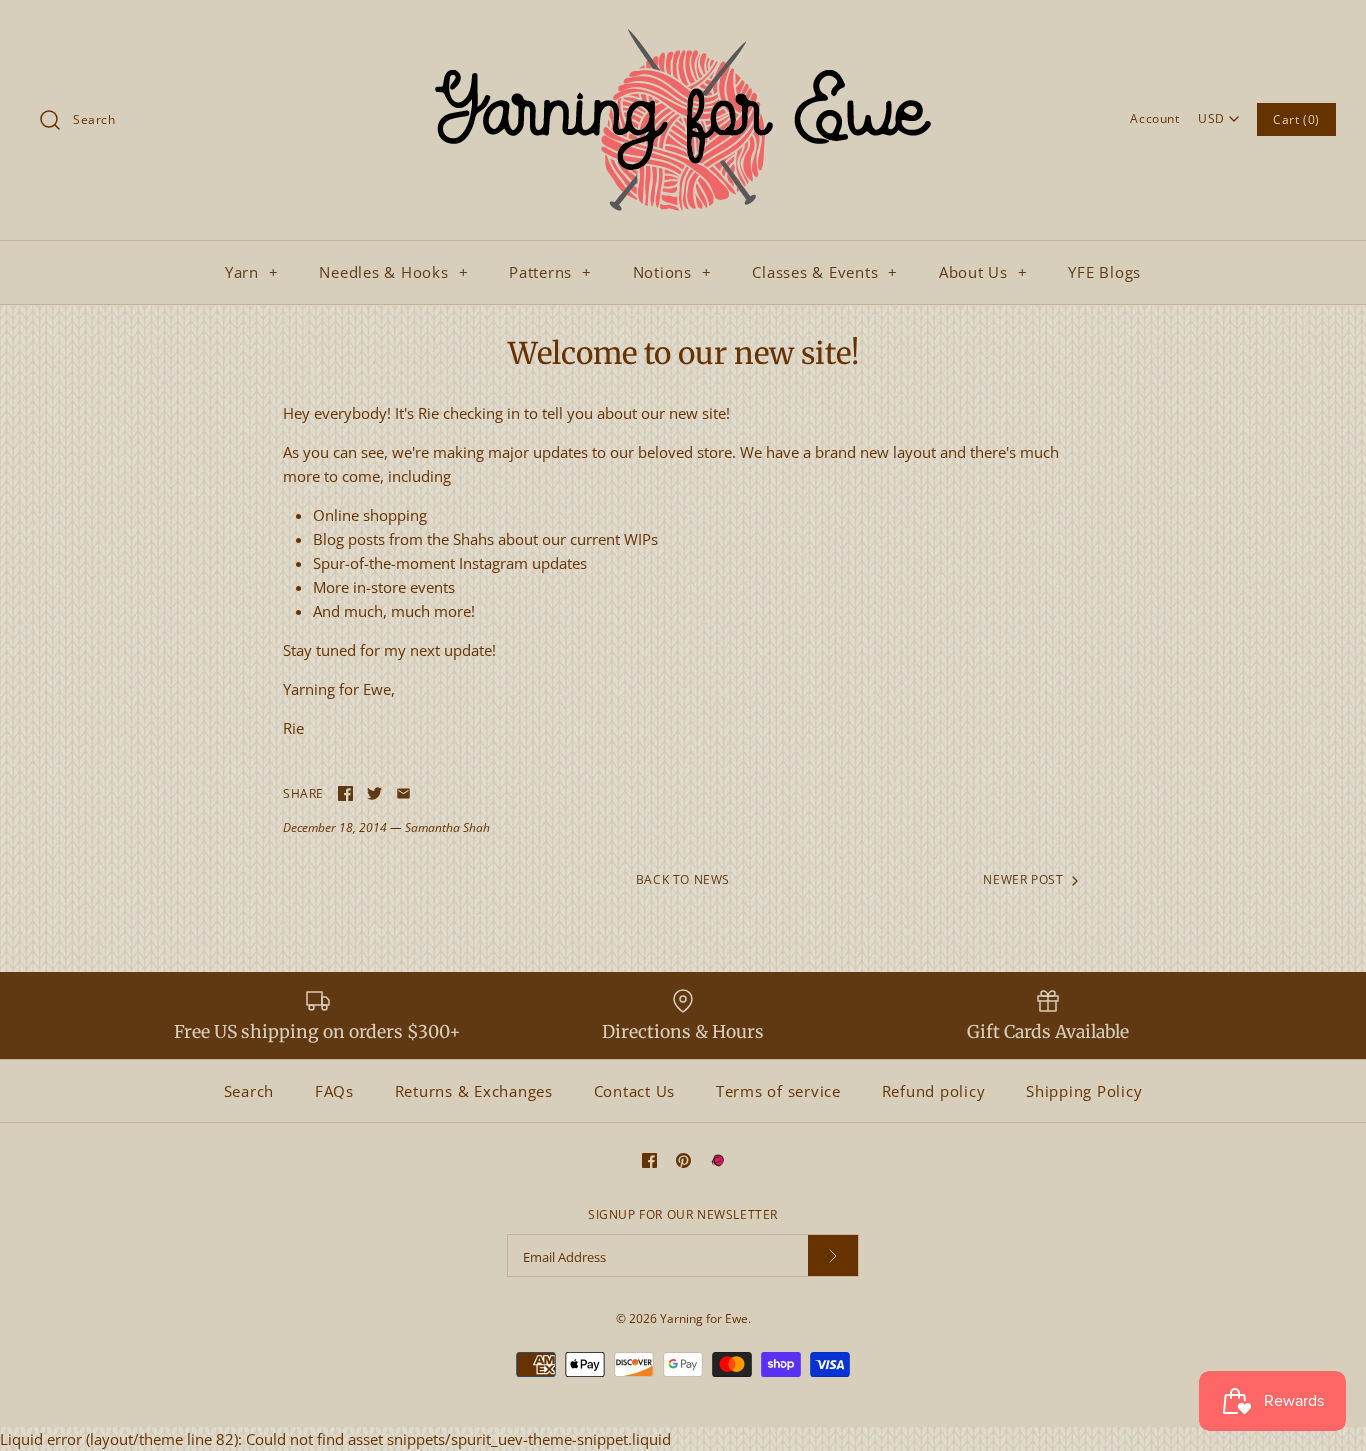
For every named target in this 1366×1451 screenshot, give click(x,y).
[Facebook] (649, 1160)
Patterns (550, 272)
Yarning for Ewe (704, 1318)
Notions (672, 272)
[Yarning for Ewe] (683, 32)
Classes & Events (825, 272)
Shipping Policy (1084, 1091)
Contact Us (635, 1091)
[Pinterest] (683, 1160)
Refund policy (934, 1091)
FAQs (334, 1091)
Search (249, 1091)
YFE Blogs (1104, 272)
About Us (983, 272)
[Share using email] (403, 793)
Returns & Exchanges (474, 1091)
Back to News (683, 879)
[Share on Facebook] (345, 793)
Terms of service (778, 1091)
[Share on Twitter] (374, 793)
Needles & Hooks (393, 272)
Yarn (252, 272)
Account (1154, 118)
